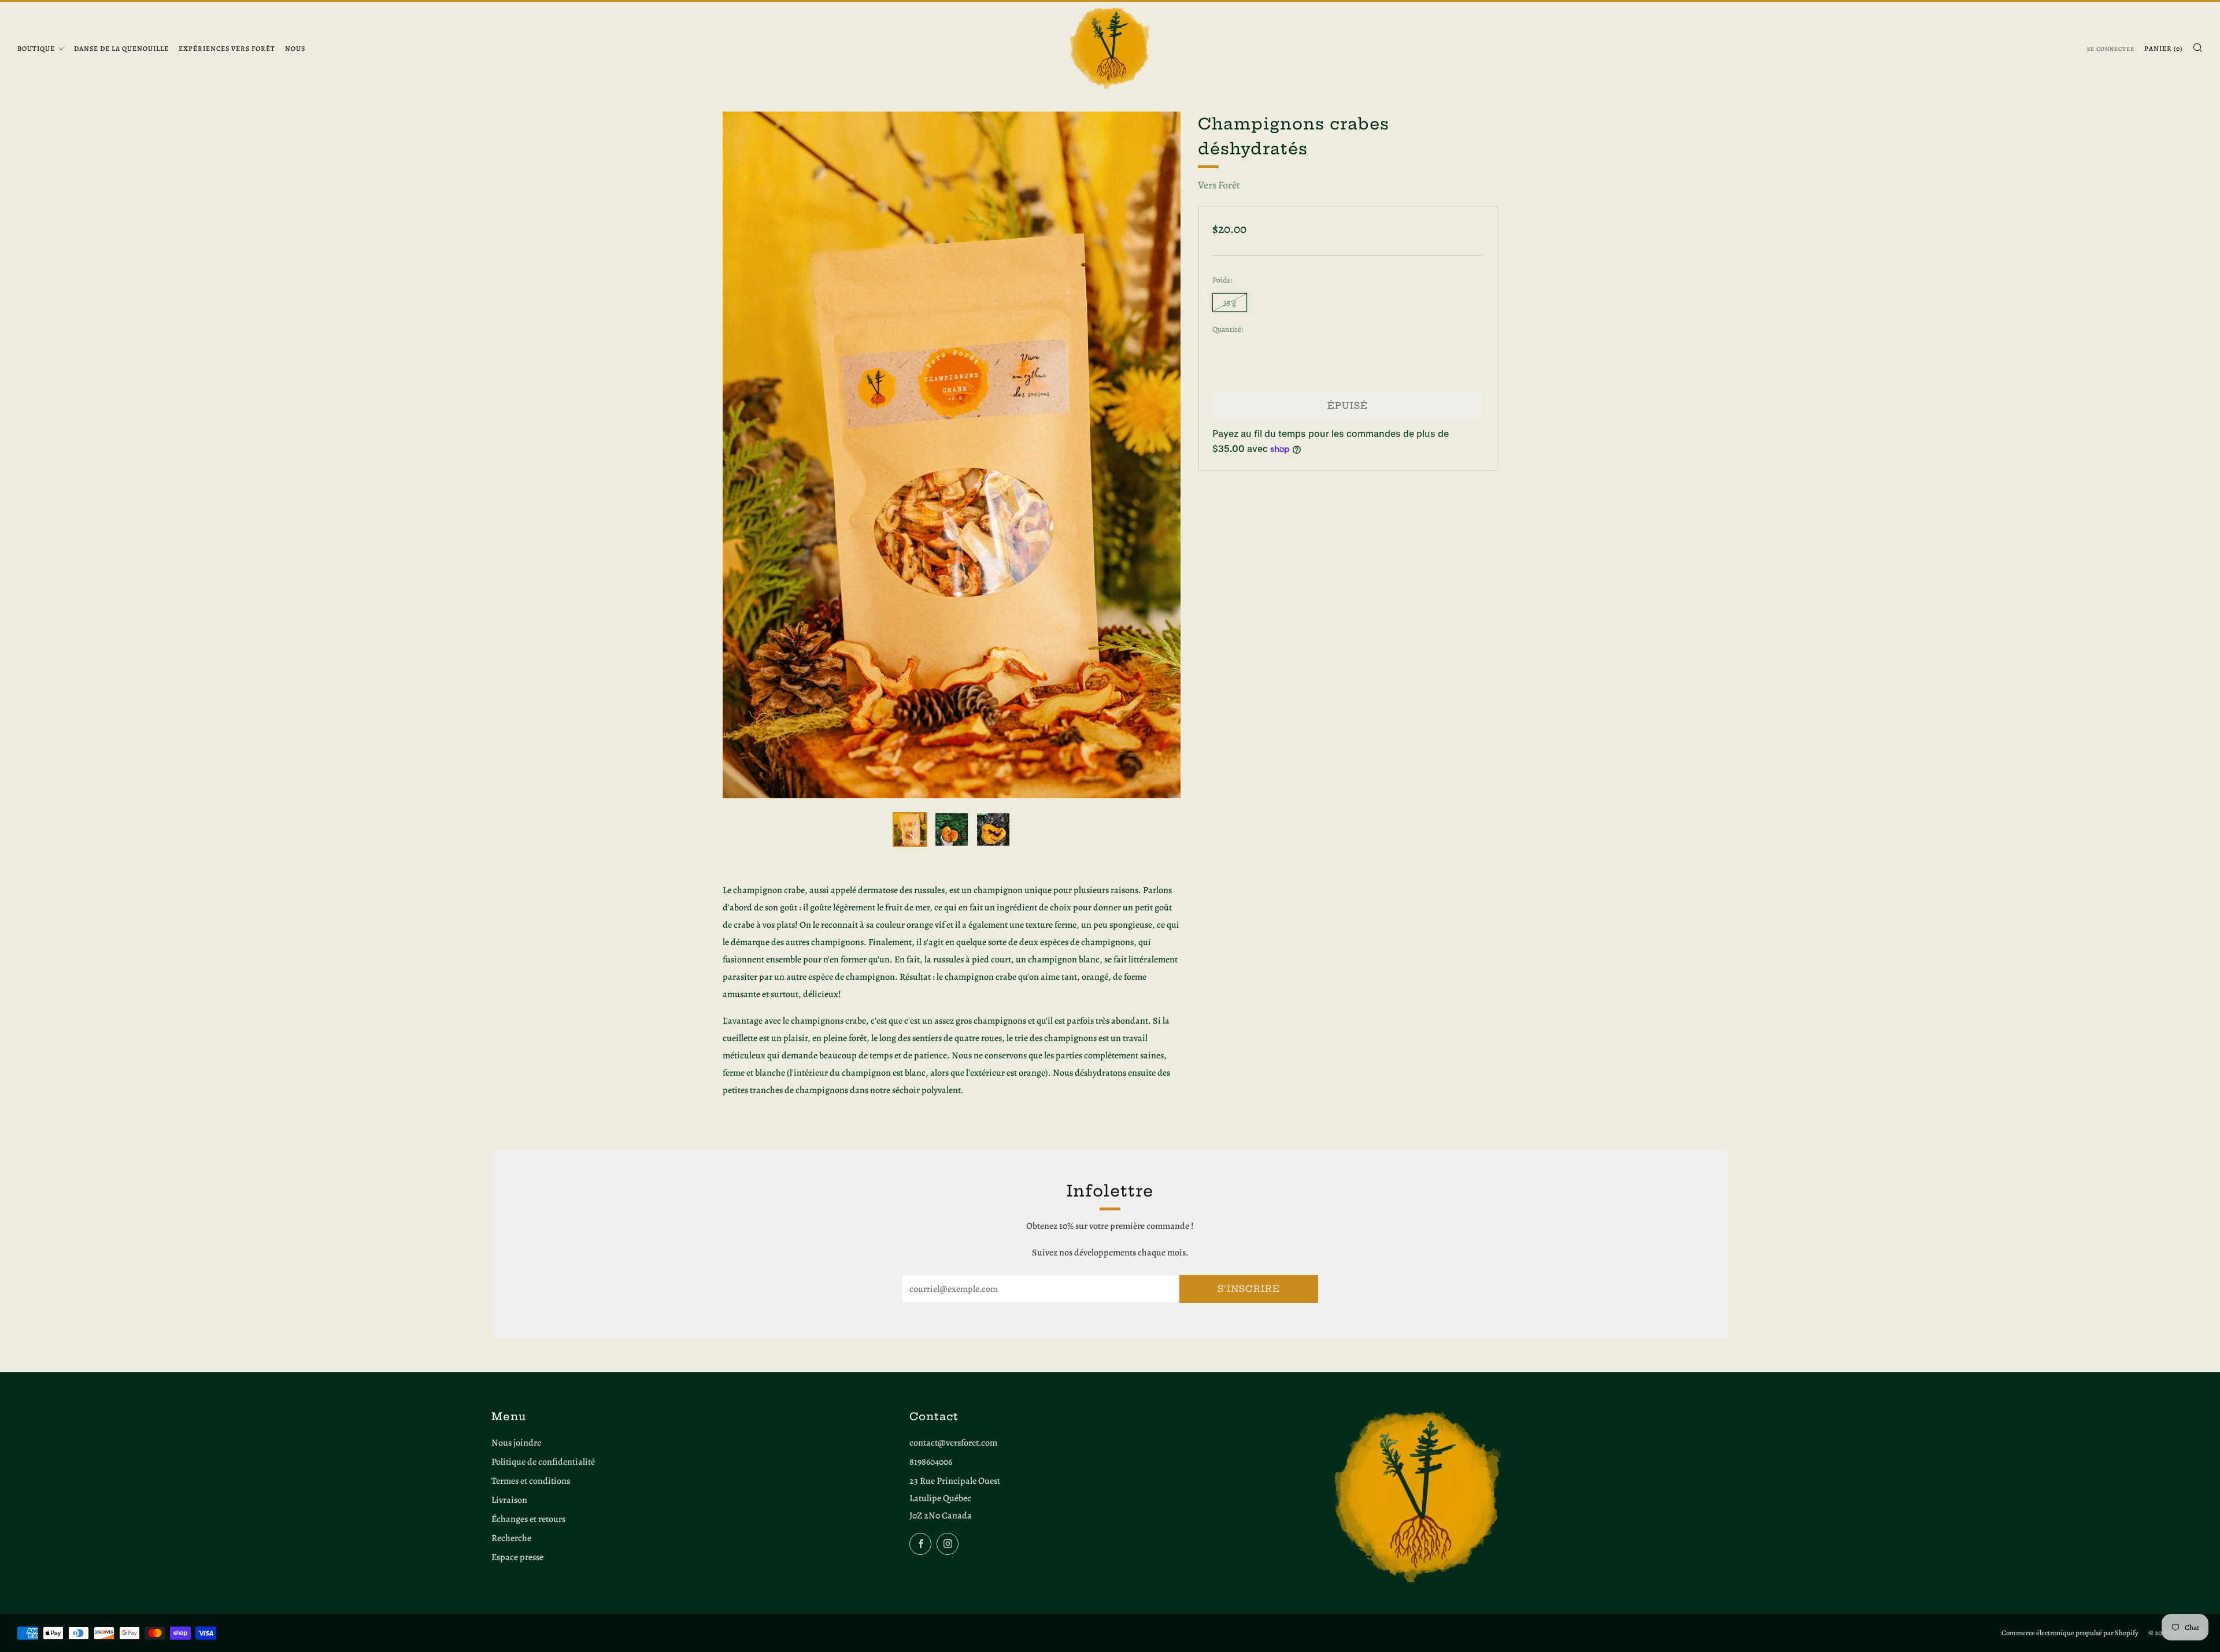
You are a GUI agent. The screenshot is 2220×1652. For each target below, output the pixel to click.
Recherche (511, 1538)
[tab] (910, 829)
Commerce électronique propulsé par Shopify (2070, 1633)
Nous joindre (516, 1443)
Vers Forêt (1219, 185)
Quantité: (1228, 329)
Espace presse (517, 1557)
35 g (1230, 302)
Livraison (509, 1500)
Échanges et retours (528, 1519)
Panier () (2163, 49)
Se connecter (2111, 49)
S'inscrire (1249, 1289)
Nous (295, 49)
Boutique (36, 49)
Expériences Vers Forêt (227, 49)
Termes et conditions (531, 1481)
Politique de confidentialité (543, 1462)
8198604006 (931, 1462)
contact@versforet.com (953, 1443)
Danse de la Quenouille (121, 49)
